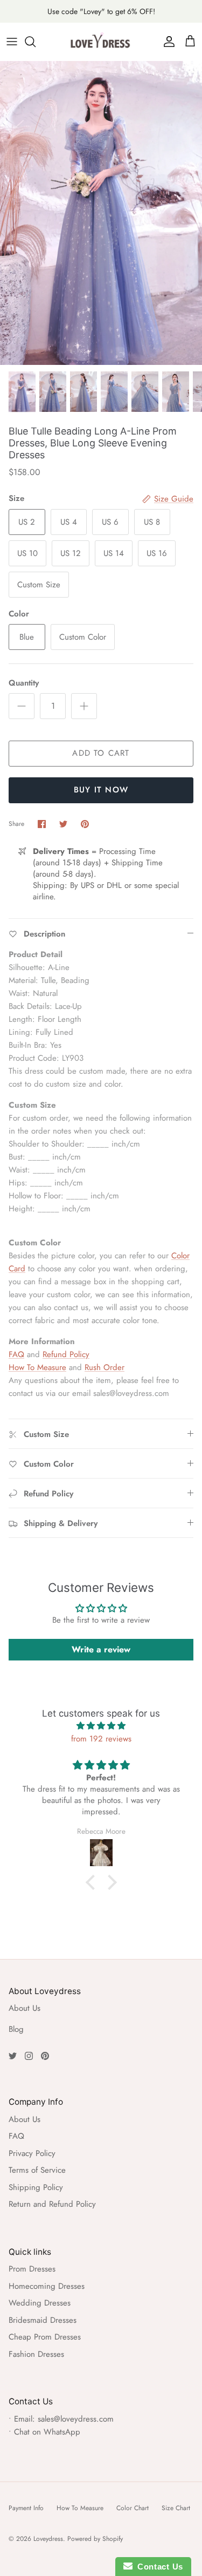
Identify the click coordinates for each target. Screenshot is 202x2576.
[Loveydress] (101, 42)
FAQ (16, 1354)
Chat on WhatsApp (47, 2432)
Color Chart (133, 2508)
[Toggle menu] (12, 42)
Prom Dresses (32, 2269)
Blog (16, 2029)
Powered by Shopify (95, 2539)
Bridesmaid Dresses (43, 2320)
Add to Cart (101, 753)
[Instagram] (29, 2056)
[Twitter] (13, 2056)
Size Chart (176, 2508)
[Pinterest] (45, 2056)
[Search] (36, 42)
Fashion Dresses (36, 2354)
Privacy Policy (32, 2153)
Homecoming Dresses (47, 2286)
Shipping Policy (36, 2187)
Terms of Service (37, 2170)
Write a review (101, 1649)
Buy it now (101, 790)
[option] (101, 213)
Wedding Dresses (40, 2303)
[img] (101, 1726)
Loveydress (48, 2539)
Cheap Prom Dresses (45, 2337)
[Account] (166, 42)
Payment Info (26, 2508)
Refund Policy (66, 1354)
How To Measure (37, 1367)
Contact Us (158, 2567)
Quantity (24, 683)
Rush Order (105, 1367)
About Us (25, 2008)
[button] (93, 1882)
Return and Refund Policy (52, 2204)
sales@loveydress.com (76, 2419)
